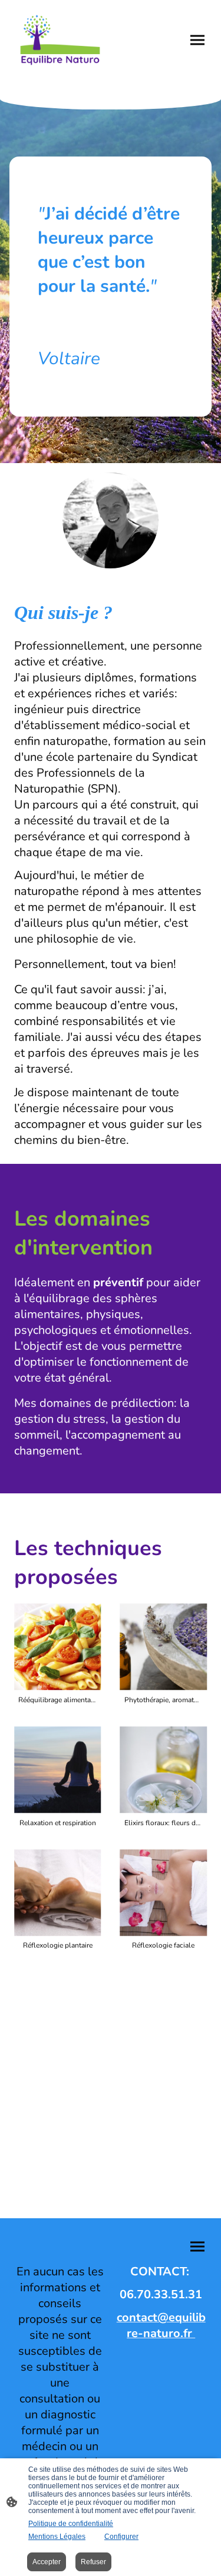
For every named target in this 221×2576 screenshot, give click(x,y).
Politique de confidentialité (71, 2524)
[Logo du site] (60, 40)
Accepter (47, 2562)
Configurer (121, 2537)
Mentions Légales (57, 2537)
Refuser (93, 2562)
